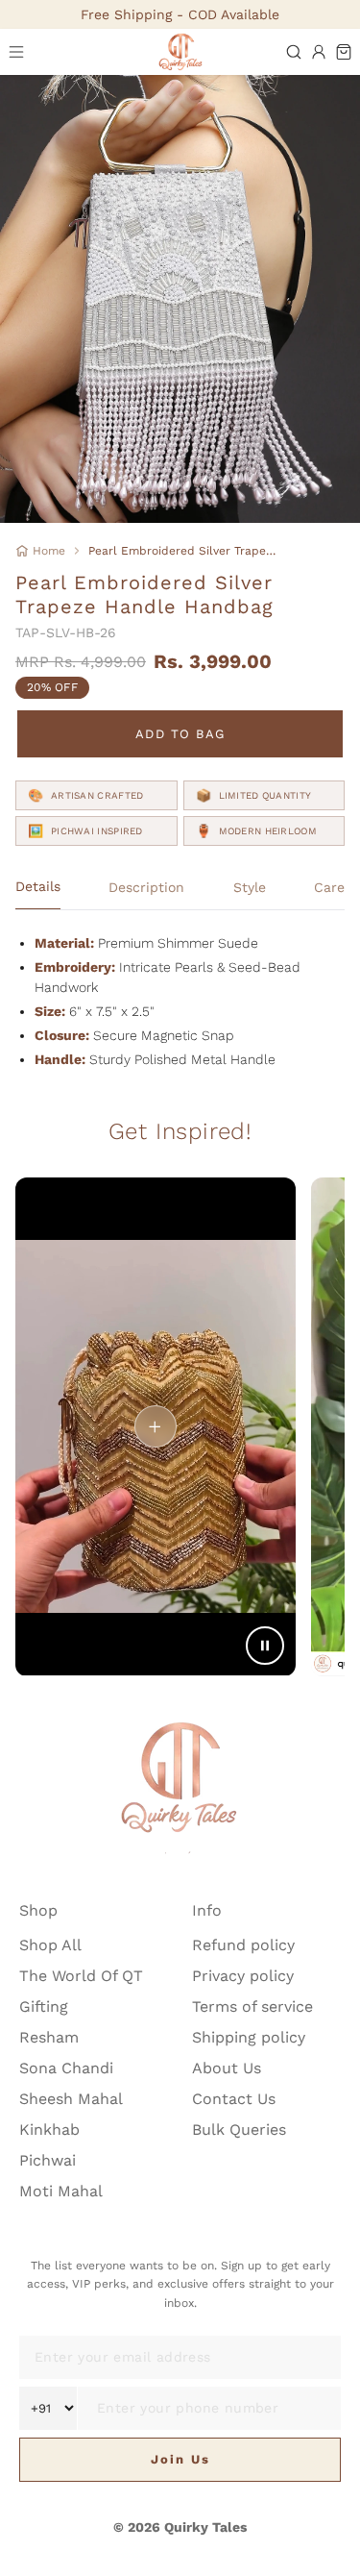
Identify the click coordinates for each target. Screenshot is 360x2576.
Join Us (180, 2459)
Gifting (44, 2006)
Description (146, 887)
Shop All (50, 1945)
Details (38, 886)
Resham (49, 2037)
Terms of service (252, 2006)
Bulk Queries (239, 2130)
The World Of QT (81, 1976)
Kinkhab (49, 2130)
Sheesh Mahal (71, 2099)
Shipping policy (249, 2037)
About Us (227, 2068)
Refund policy (243, 1945)
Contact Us (234, 2099)
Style (250, 887)
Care (329, 887)
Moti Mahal (61, 2191)
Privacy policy (243, 1976)
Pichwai (48, 2160)
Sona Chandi (66, 2068)
